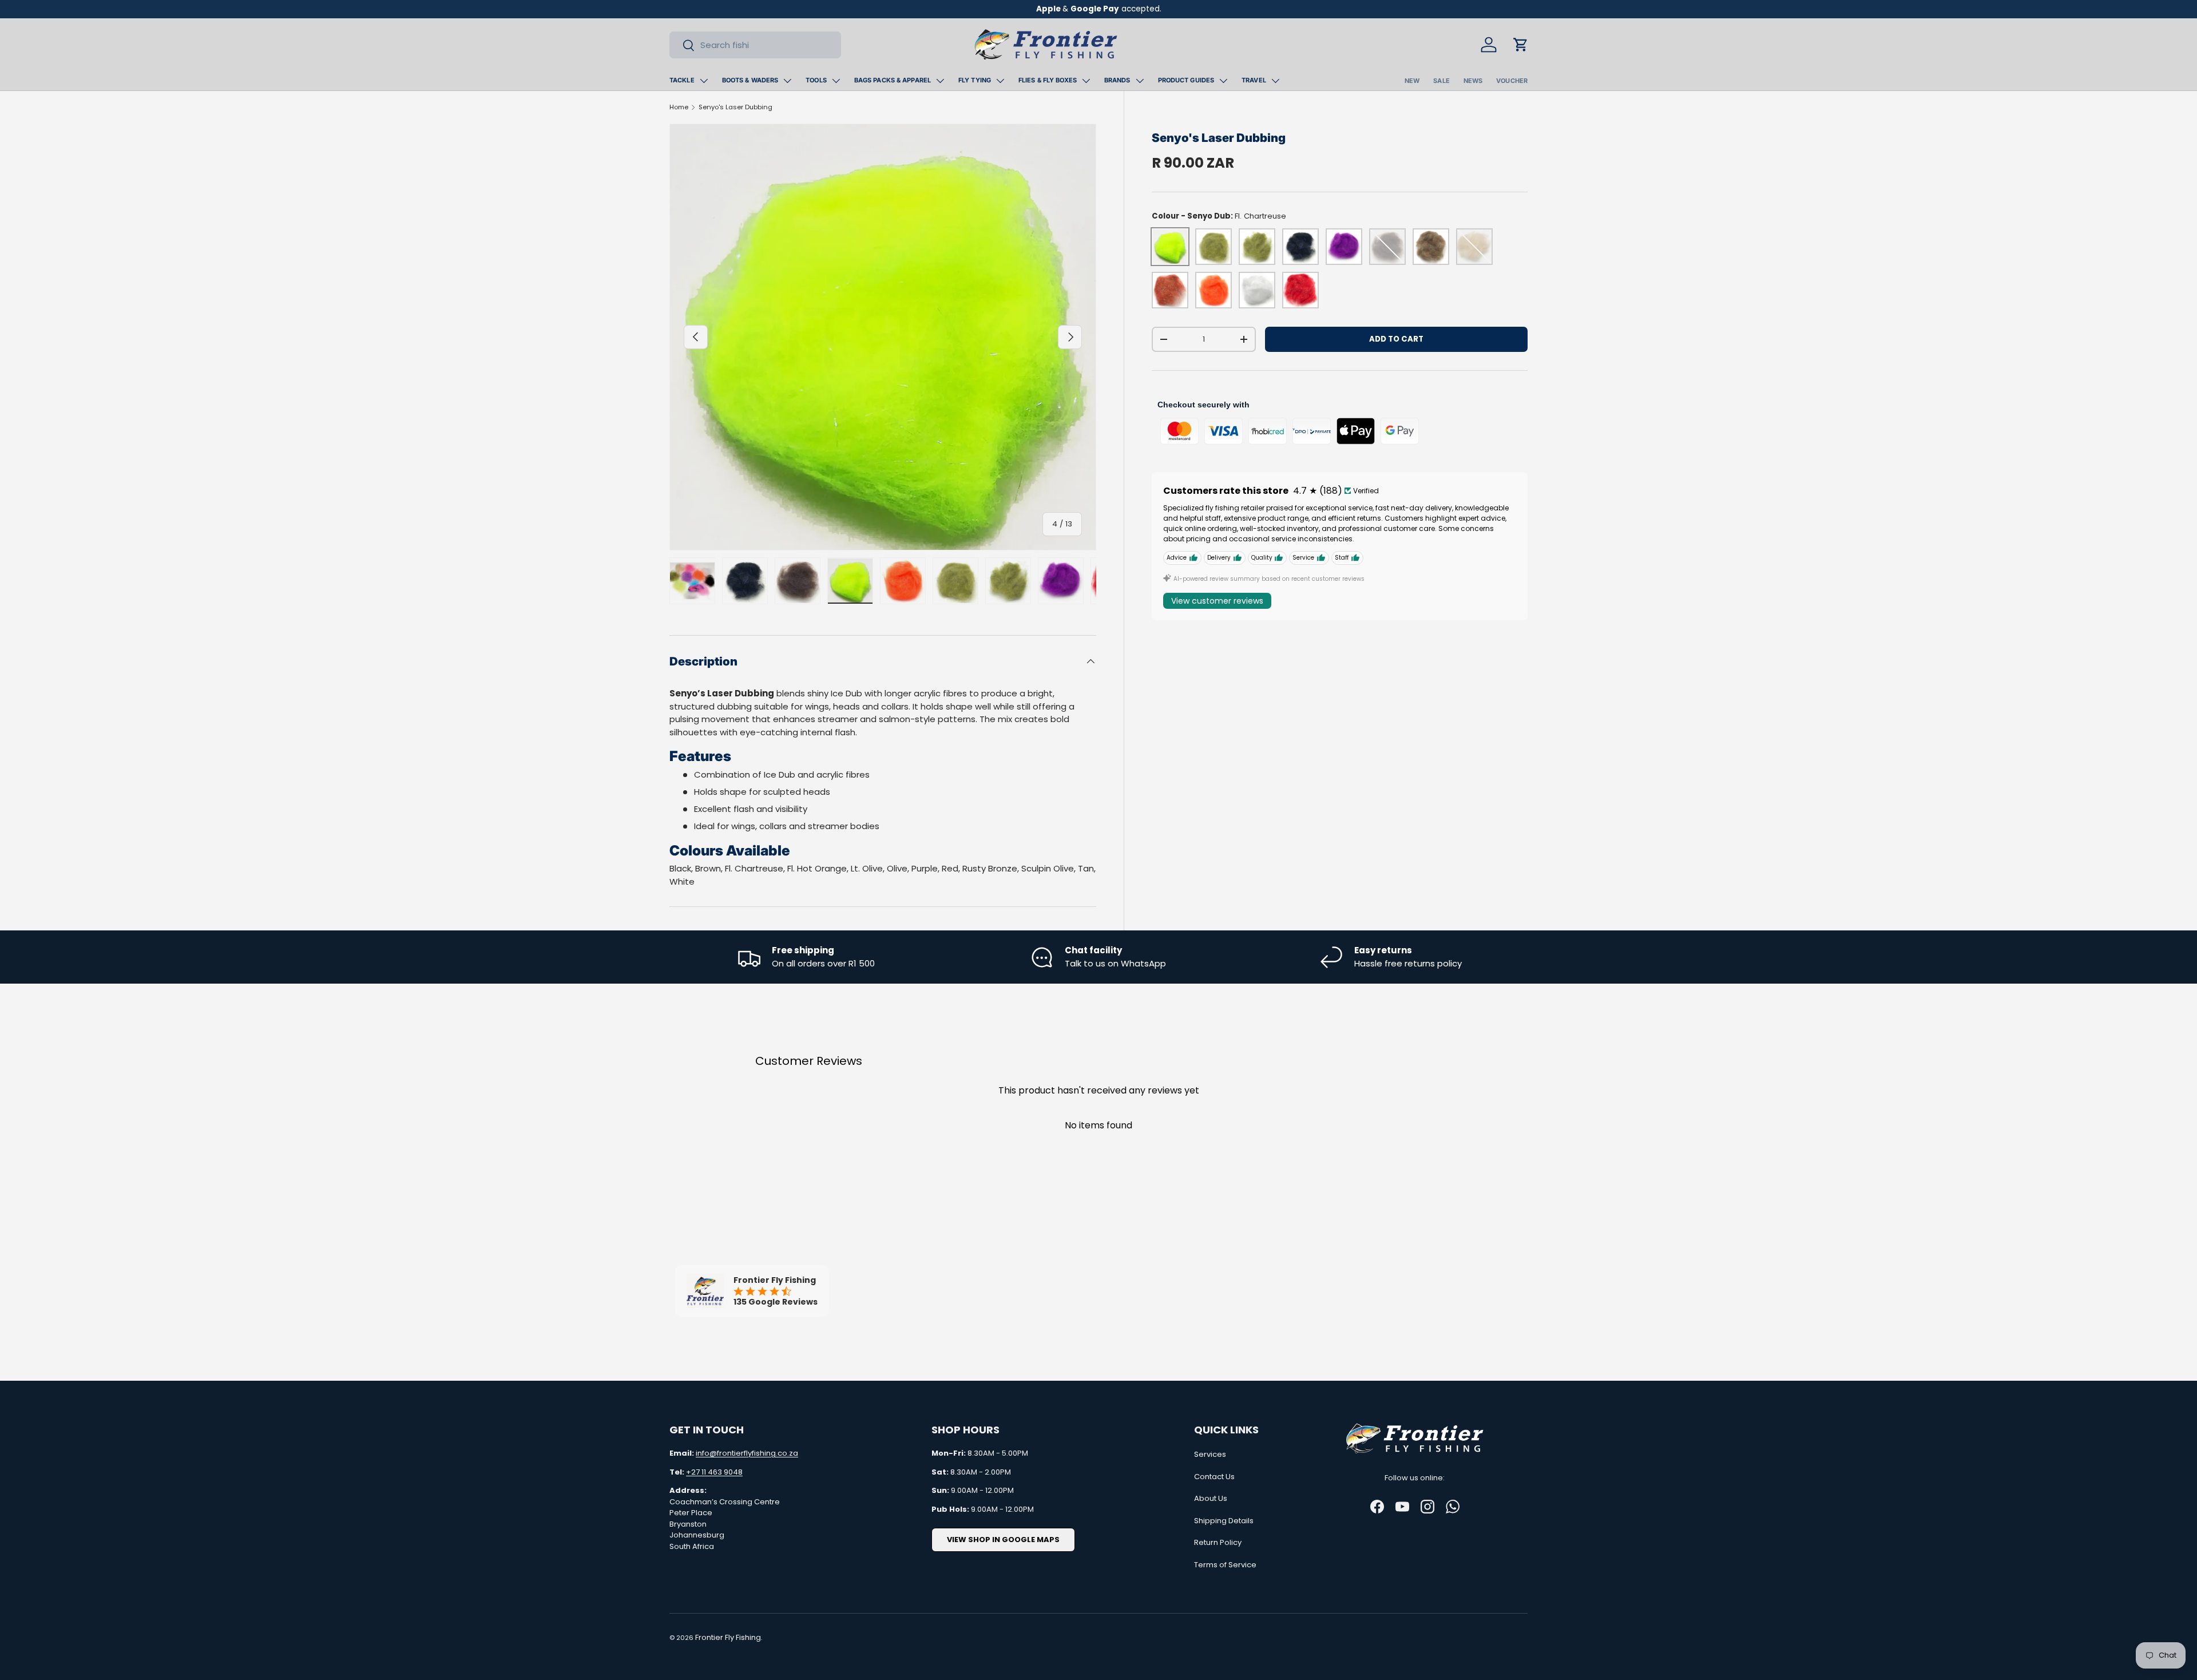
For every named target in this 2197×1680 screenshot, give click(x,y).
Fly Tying (975, 80)
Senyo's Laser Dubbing (735, 107)
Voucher (1512, 81)
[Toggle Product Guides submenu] (1223, 81)
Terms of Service (1225, 1565)
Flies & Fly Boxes (1048, 80)
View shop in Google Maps (1003, 1540)
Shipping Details (1224, 1521)
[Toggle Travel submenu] (1275, 81)
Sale (1441, 81)
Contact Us (1214, 1477)
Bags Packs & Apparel (893, 80)
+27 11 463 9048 (714, 1472)
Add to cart (1396, 339)
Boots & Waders (750, 80)
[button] (1521, 45)
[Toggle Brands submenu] (1140, 81)
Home (679, 107)
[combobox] (755, 45)
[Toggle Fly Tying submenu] (1000, 81)
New (1412, 81)
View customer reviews (1217, 601)
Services (1210, 1454)
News (1473, 81)
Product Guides (1186, 80)
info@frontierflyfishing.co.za (747, 1453)
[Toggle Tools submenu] (836, 81)
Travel (1254, 80)
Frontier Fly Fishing (728, 1637)
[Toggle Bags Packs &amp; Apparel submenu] (940, 81)
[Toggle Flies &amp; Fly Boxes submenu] (1086, 81)
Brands (1117, 80)
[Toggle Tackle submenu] (704, 81)
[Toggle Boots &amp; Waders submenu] (787, 81)
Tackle (682, 80)
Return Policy (1218, 1542)
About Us (1211, 1498)
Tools (816, 80)
